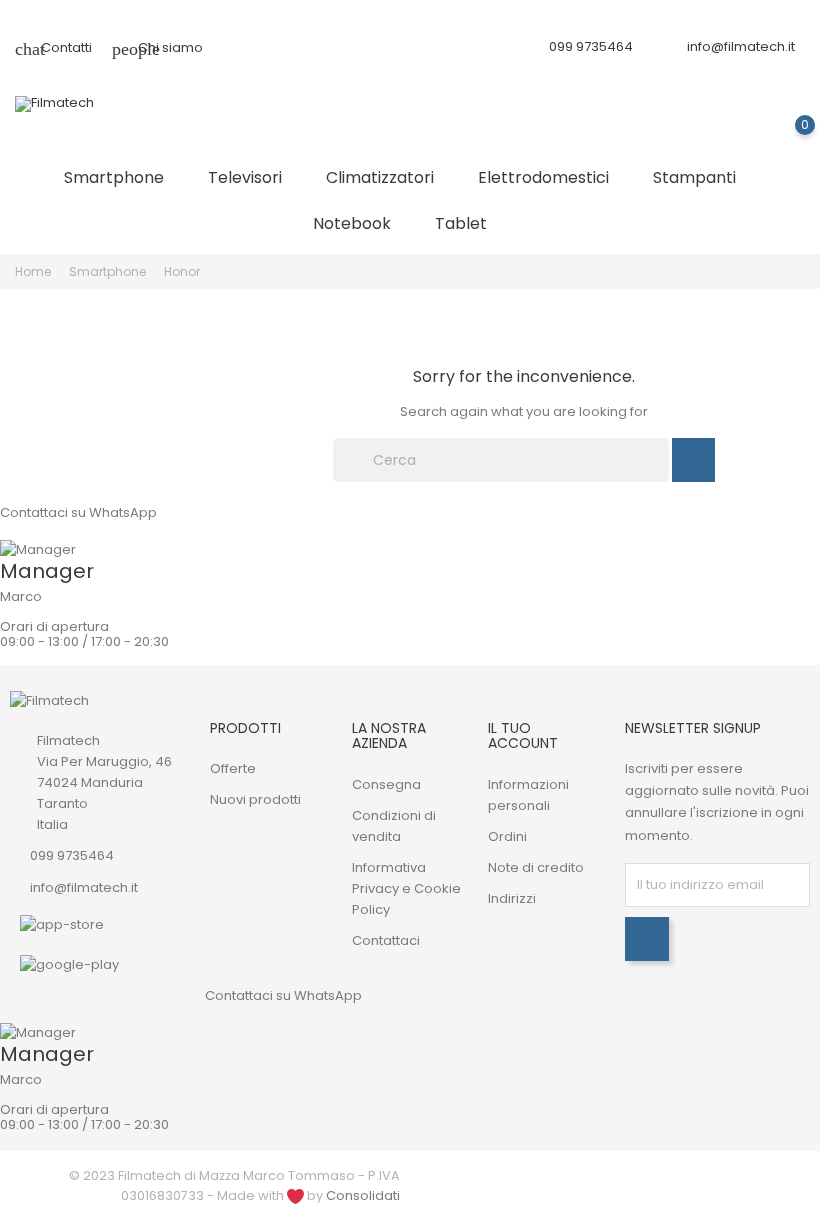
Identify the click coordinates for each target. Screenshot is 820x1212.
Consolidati (363, 1195)
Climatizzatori (388, 177)
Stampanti (702, 177)
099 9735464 (72, 855)
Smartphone (122, 177)
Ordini (507, 836)
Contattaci (386, 940)
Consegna (386, 784)
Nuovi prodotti (255, 799)
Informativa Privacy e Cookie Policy (406, 888)
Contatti (53, 47)
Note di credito (536, 867)
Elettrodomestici (551, 177)
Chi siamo (157, 47)
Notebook (360, 223)
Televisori (253, 177)
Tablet (469, 223)
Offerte (233, 768)
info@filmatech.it (741, 46)
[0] (785, 139)
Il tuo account (523, 735)
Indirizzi (512, 898)
